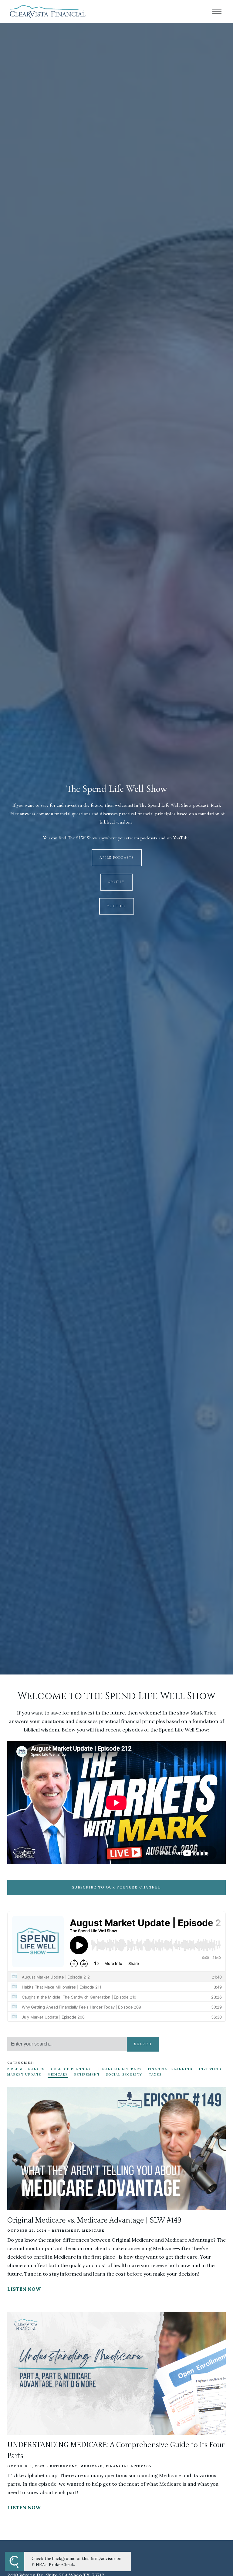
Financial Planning (170, 2069)
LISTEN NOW (24, 2289)
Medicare (58, 2074)
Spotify (116, 882)
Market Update (24, 2074)
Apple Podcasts (117, 858)
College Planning (72, 2069)
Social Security (124, 2074)
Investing (210, 2069)
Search (143, 2044)
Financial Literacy (120, 2069)
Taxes (155, 2074)
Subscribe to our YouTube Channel (116, 1887)
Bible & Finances (26, 2069)
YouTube (117, 906)
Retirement (87, 2074)
